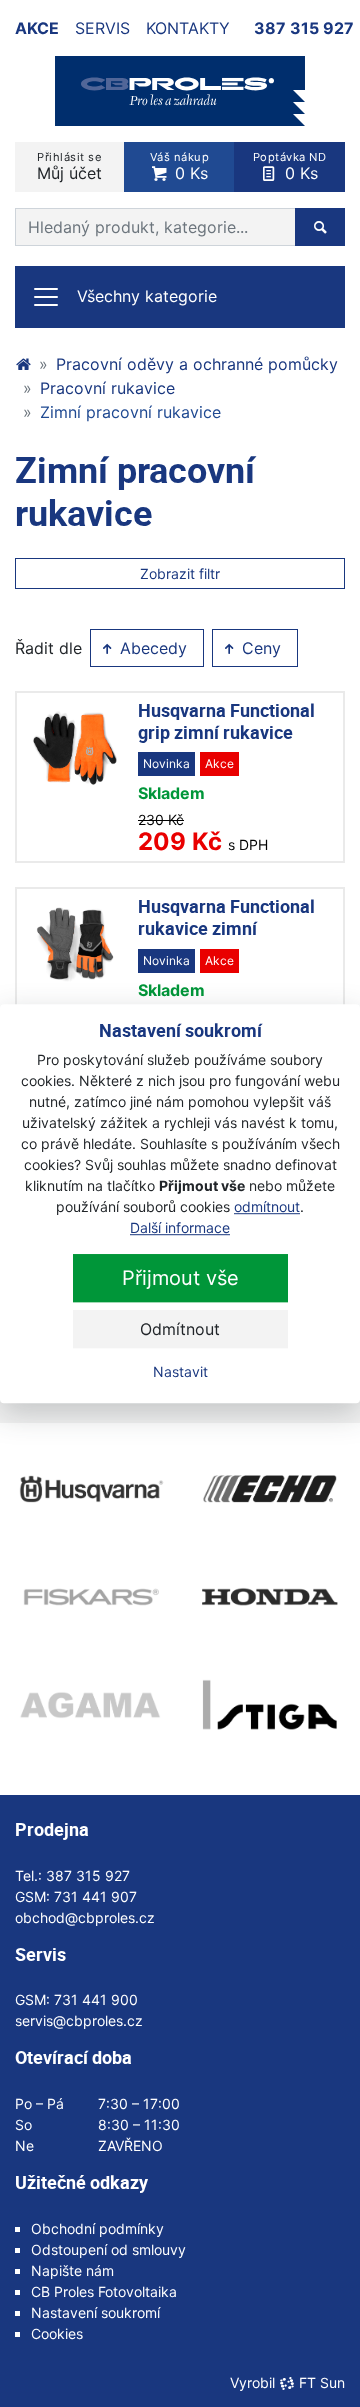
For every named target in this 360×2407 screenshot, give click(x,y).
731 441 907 (95, 1896)
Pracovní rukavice (107, 388)
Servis (102, 28)
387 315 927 (304, 28)
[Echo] (270, 1489)
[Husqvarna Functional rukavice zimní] (74, 943)
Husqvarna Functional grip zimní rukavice (226, 721)
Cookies (57, 2333)
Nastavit (180, 1371)
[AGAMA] (90, 1705)
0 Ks (180, 166)
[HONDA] (270, 1597)
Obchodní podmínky (97, 2228)
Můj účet (69, 166)
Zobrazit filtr (180, 573)
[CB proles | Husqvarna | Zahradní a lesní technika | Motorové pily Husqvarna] (23, 364)
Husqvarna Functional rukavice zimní (226, 917)
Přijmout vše (180, 1278)
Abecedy (151, 648)
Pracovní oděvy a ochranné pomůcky (197, 364)
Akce (37, 28)
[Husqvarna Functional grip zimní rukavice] (74, 747)
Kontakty (188, 28)
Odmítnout (180, 1329)
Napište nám (72, 2270)
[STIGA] (270, 1705)
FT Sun (322, 2382)
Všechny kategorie (147, 296)
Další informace (180, 1227)
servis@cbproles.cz (79, 2020)
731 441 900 (96, 1999)
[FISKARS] (90, 1597)
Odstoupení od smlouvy (108, 2249)
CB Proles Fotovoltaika (104, 2291)
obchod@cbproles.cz (85, 1917)
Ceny (259, 648)
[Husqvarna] (90, 1489)
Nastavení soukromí (95, 2312)
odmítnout (267, 1206)
